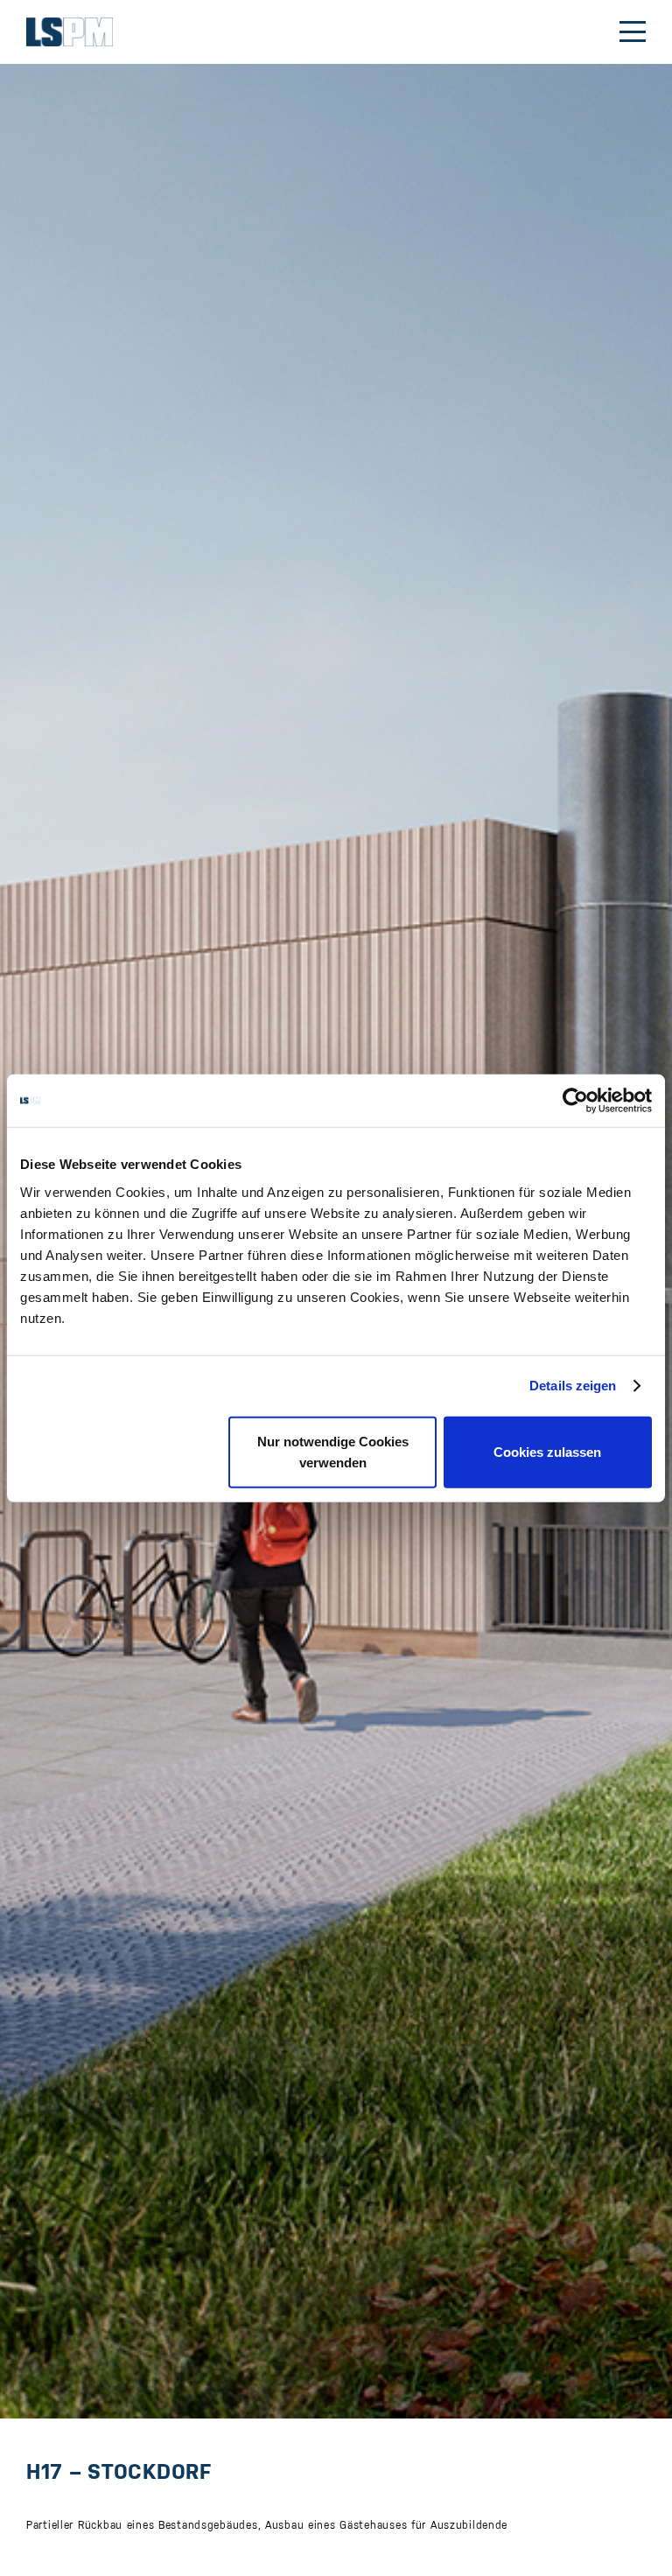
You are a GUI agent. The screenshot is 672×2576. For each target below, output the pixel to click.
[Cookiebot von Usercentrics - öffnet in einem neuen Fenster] (575, 1101)
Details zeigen (573, 1386)
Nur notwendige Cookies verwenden (333, 1451)
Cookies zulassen (547, 1451)
